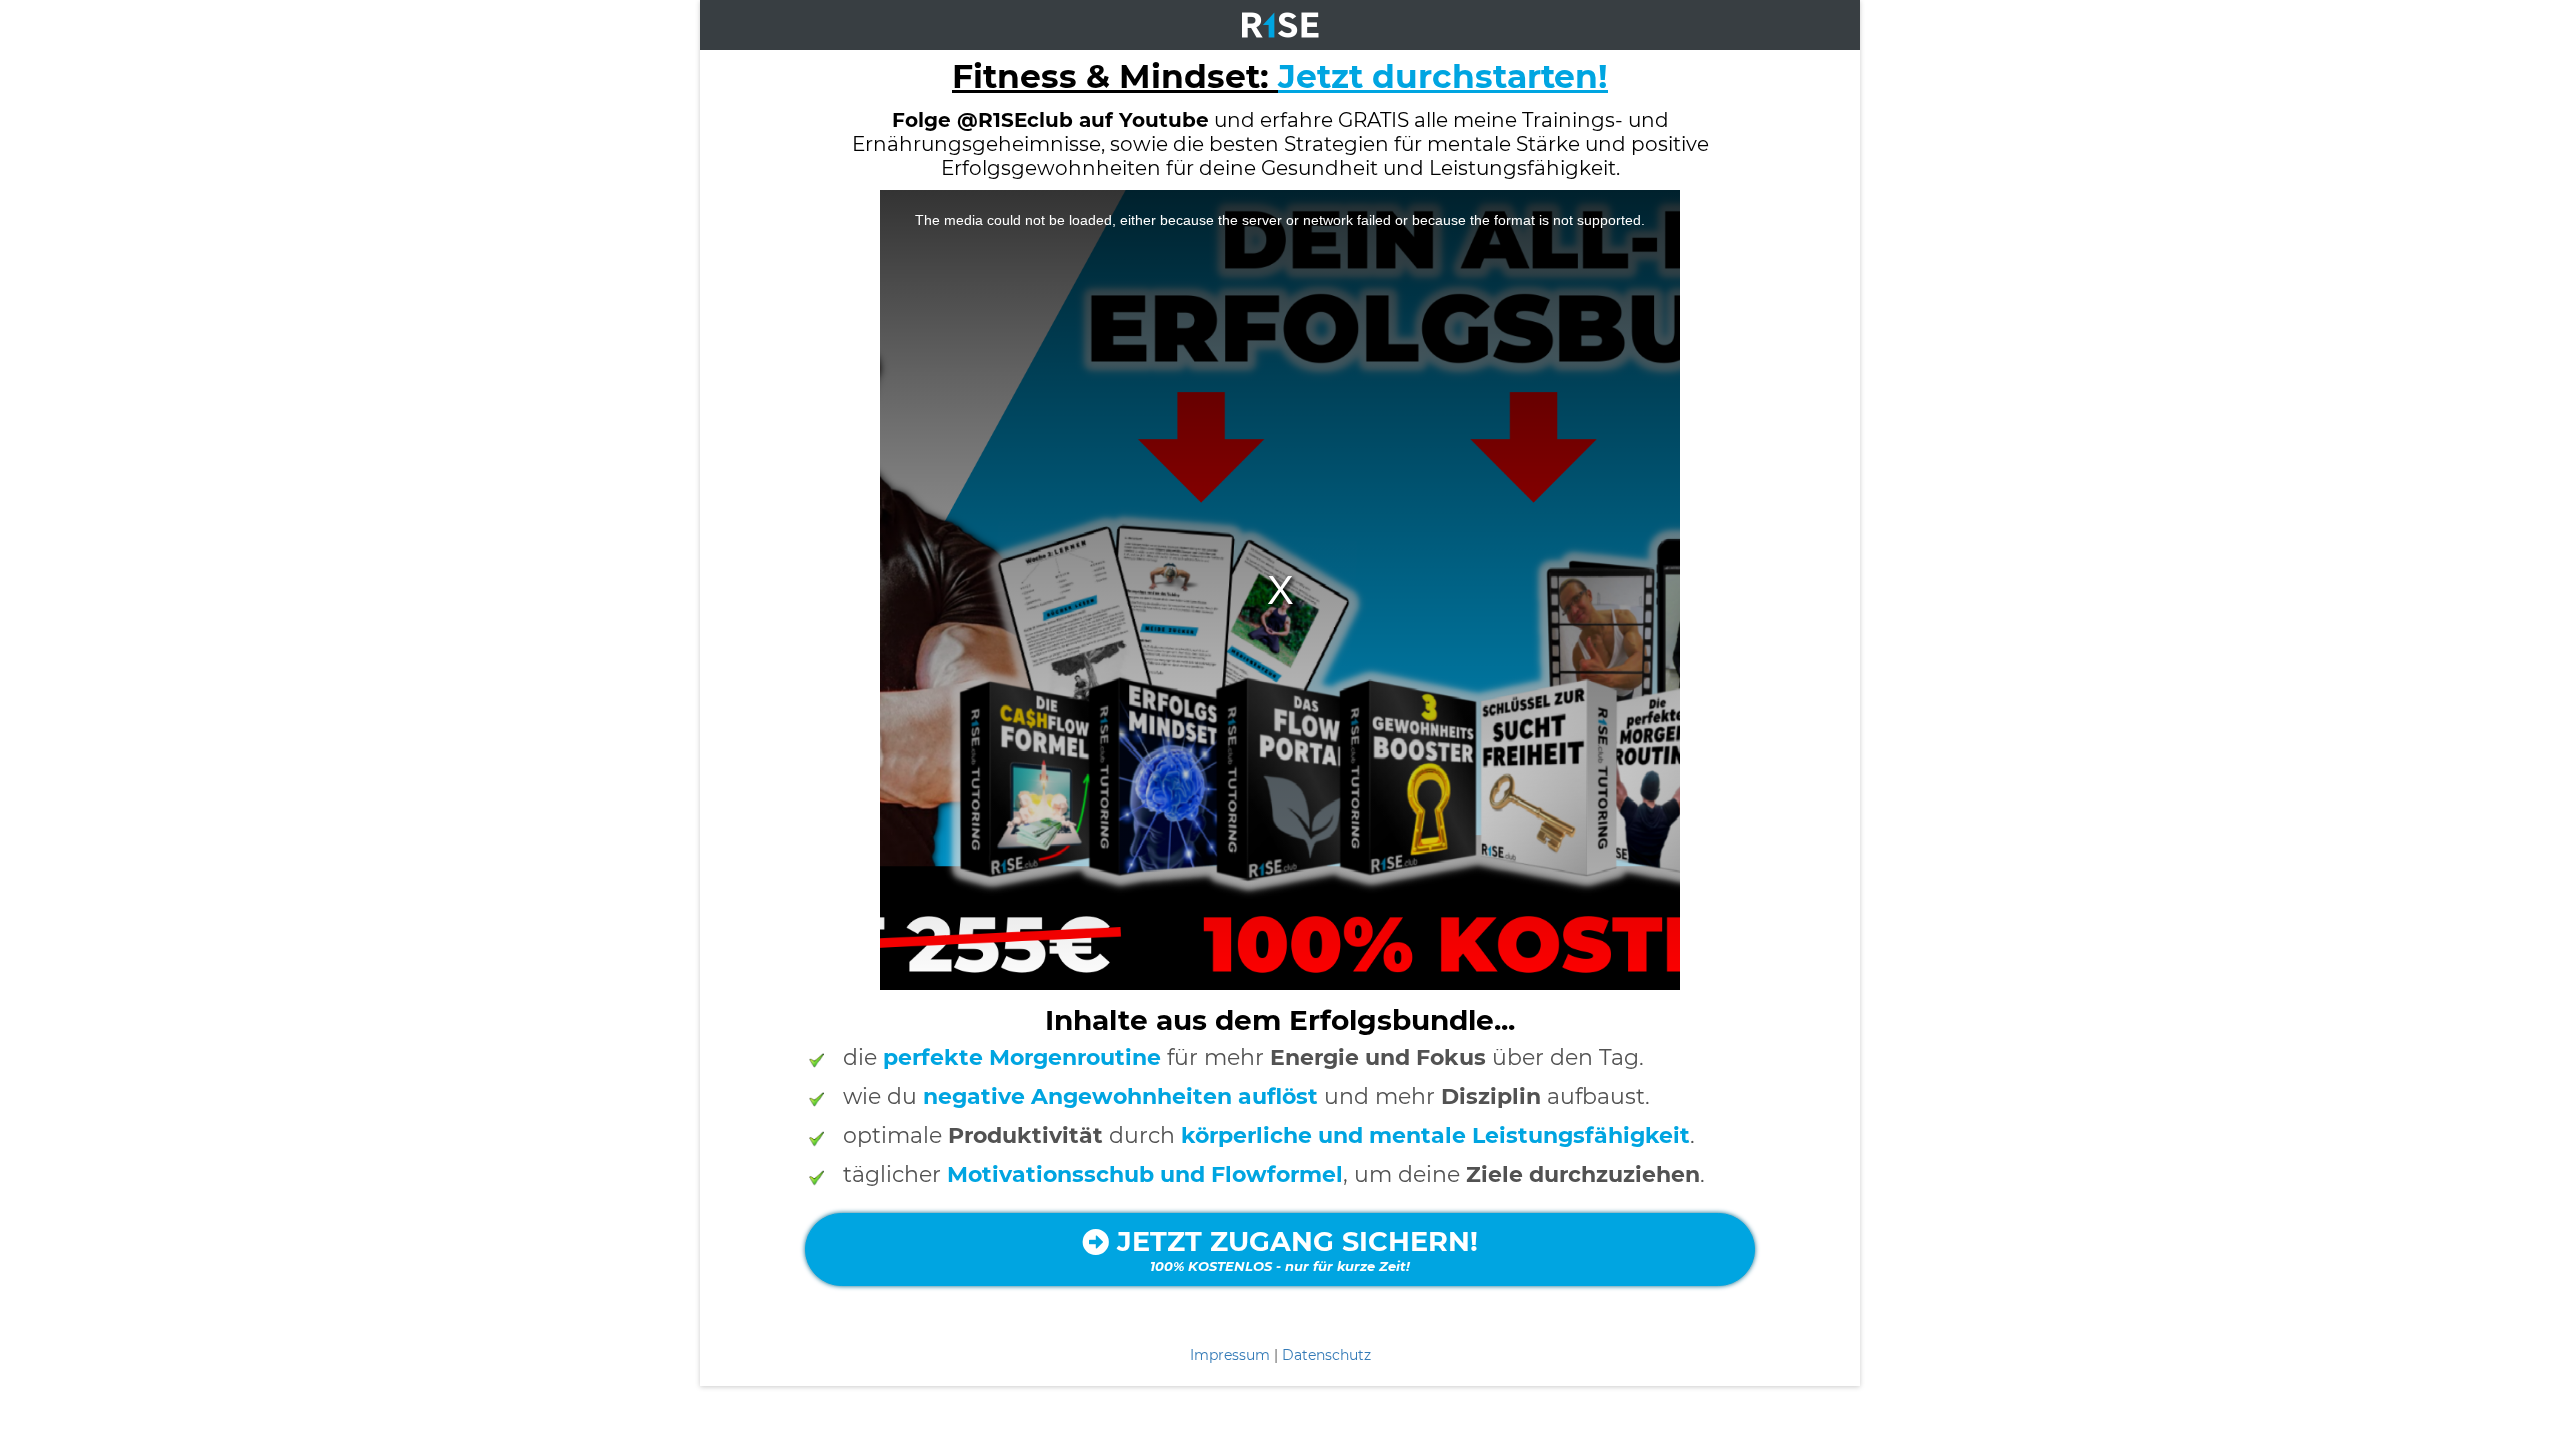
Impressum (1230, 1355)
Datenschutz (1326, 1355)
